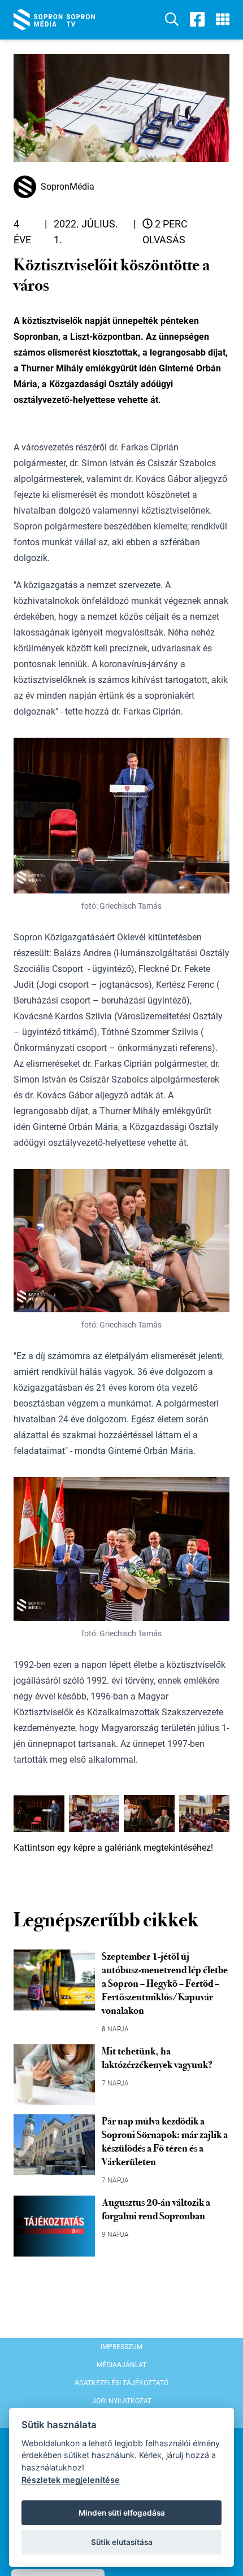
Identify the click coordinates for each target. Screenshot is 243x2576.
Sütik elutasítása (122, 2542)
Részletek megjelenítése (71, 2480)
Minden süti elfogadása (122, 2513)
